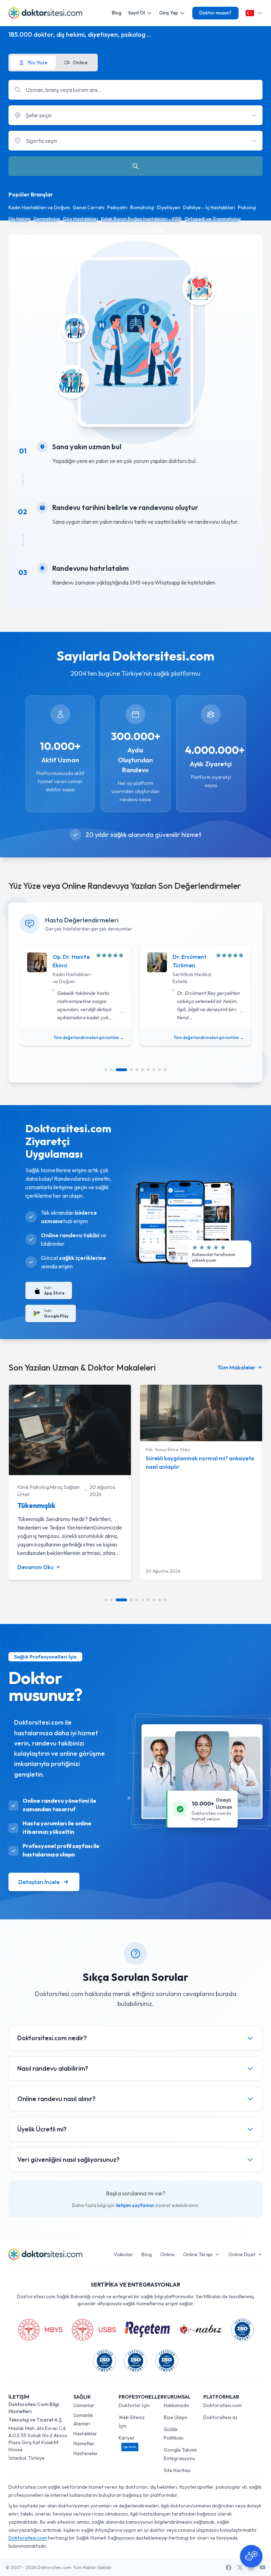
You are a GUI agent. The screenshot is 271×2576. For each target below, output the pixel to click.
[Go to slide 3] (121, 1070)
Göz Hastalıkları (80, 219)
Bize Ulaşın (176, 2417)
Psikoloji (247, 207)
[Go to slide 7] (148, 1070)
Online (167, 2254)
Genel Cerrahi (89, 207)
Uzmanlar (84, 2405)
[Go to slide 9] (159, 1070)
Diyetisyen (169, 207)
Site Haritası (177, 2470)
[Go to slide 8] (154, 1070)
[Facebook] (229, 2568)
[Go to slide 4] (131, 1070)
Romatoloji (142, 207)
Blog (117, 13)
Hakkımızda (176, 2405)
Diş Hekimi (20, 219)
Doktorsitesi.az (220, 2417)
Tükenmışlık (36, 1505)
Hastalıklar (85, 2434)
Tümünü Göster (146, 230)
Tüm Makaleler (236, 1367)
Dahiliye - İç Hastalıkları (209, 207)
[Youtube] (263, 2568)
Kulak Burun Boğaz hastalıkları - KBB (141, 219)
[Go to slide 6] (143, 1070)
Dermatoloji (47, 219)
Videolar (123, 2254)
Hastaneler (86, 2453)
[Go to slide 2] (112, 1070)
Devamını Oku (35, 1567)
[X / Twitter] (240, 2568)
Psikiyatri (117, 207)
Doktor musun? (215, 13)
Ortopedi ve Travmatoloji (213, 219)
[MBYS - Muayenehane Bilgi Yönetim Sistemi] (40, 2330)
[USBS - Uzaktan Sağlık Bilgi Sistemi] (94, 2330)
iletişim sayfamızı (135, 2205)
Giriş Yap (169, 13)
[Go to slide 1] (106, 1070)
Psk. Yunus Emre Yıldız (168, 1450)
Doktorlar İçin (134, 2405)
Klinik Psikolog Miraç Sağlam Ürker (49, 1491)
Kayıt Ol (137, 13)
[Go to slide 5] (137, 1070)
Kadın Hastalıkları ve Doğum (39, 207)
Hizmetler (84, 2443)
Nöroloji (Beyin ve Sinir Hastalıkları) (47, 230)
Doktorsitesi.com (222, 2405)
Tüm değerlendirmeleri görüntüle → (89, 1037)
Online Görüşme (107, 230)
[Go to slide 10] (165, 1070)
